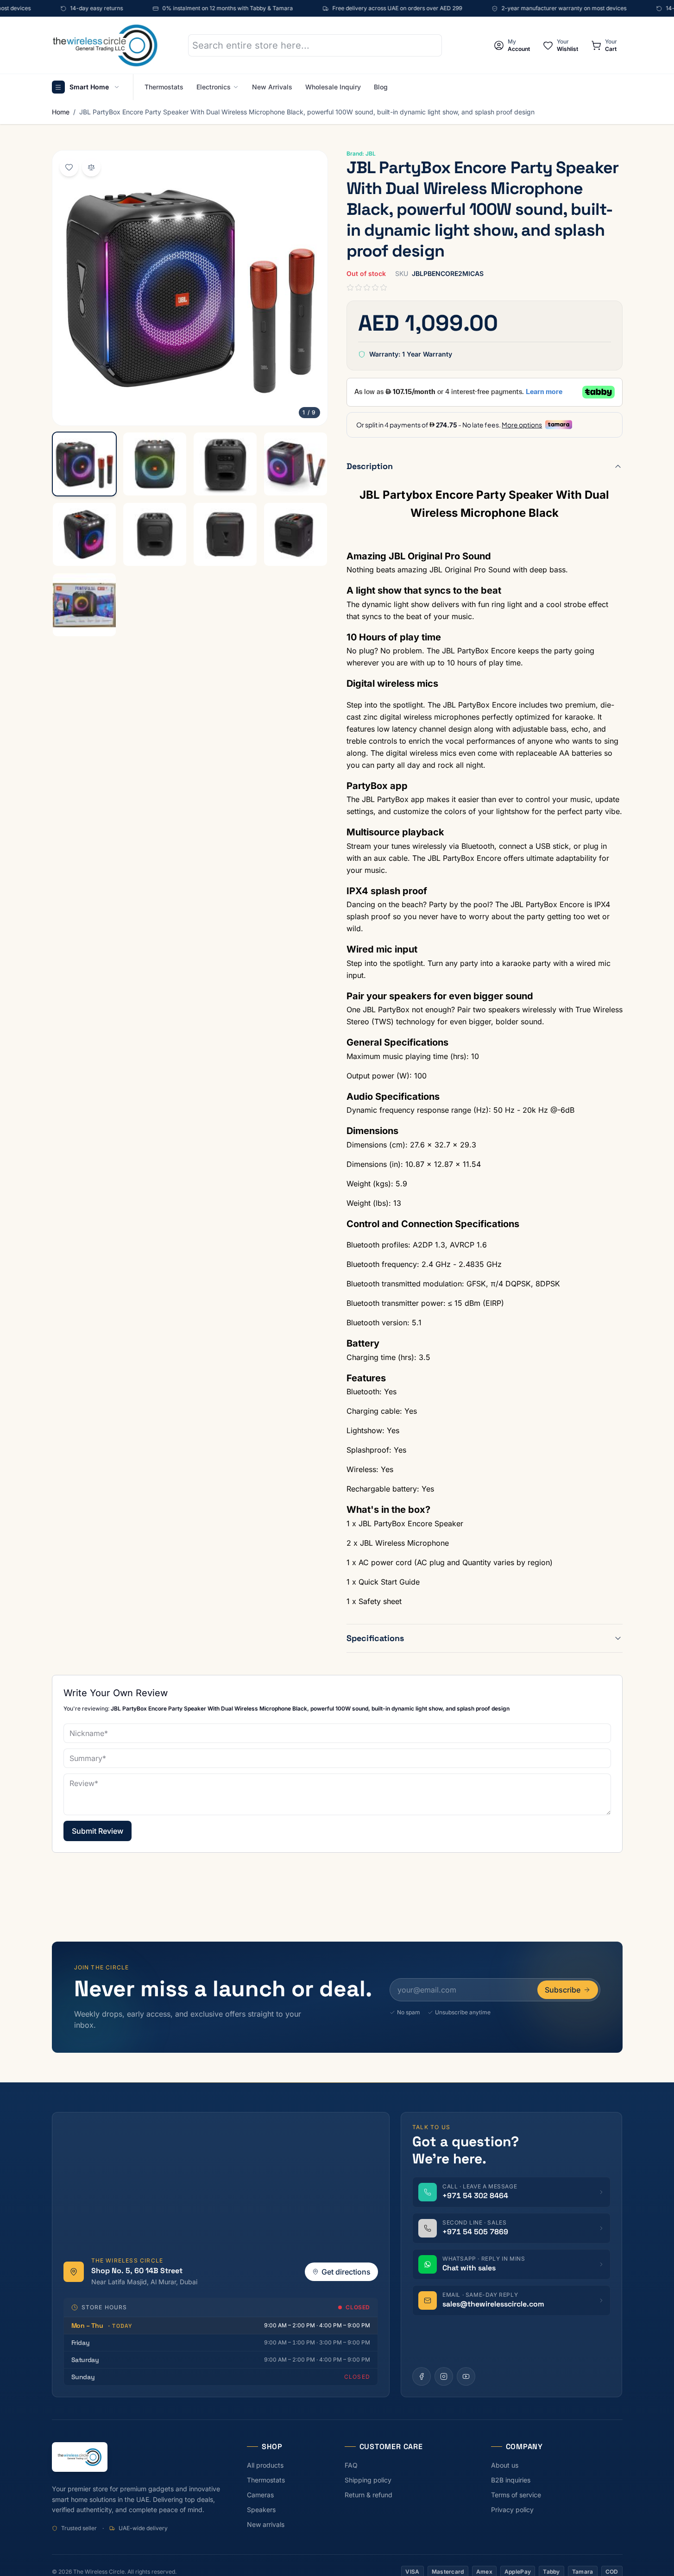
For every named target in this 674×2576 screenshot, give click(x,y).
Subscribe (563, 1990)
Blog (381, 87)
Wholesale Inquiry (333, 87)
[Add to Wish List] (69, 167)
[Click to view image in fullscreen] (190, 288)
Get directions (346, 2272)
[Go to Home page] (105, 45)
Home (61, 112)
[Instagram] (444, 2376)
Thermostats (164, 87)
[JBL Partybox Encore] (84, 464)
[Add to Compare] (91, 167)
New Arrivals (272, 87)
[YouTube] (466, 2376)
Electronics (214, 87)
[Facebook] (422, 2376)
